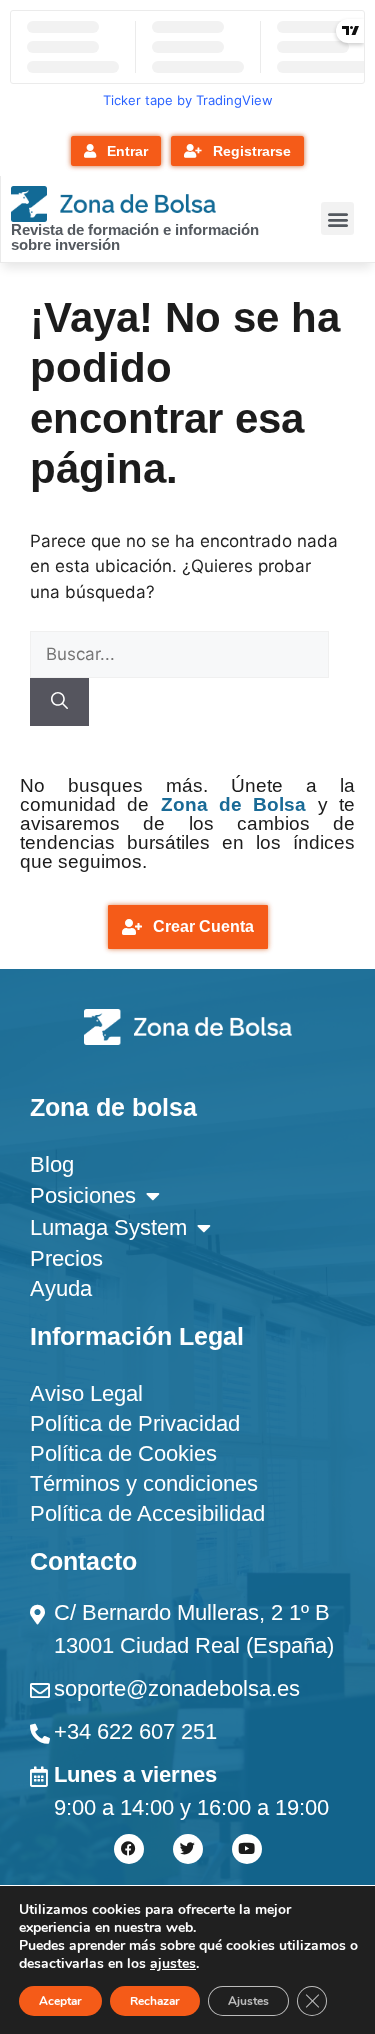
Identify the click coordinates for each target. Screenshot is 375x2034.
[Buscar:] (179, 654)
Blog (52, 1164)
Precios (66, 1258)
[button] (337, 218)
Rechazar (155, 2001)
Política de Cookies (123, 1453)
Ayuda (61, 1288)
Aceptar (60, 2001)
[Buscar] (59, 702)
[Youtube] (247, 1849)
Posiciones (83, 1195)
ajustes (173, 1964)
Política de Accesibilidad (147, 1513)
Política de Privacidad (135, 1423)
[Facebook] (129, 1849)
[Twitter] (188, 1849)
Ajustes (248, 2001)
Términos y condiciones (144, 1483)
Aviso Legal (86, 1393)
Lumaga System (108, 1227)
